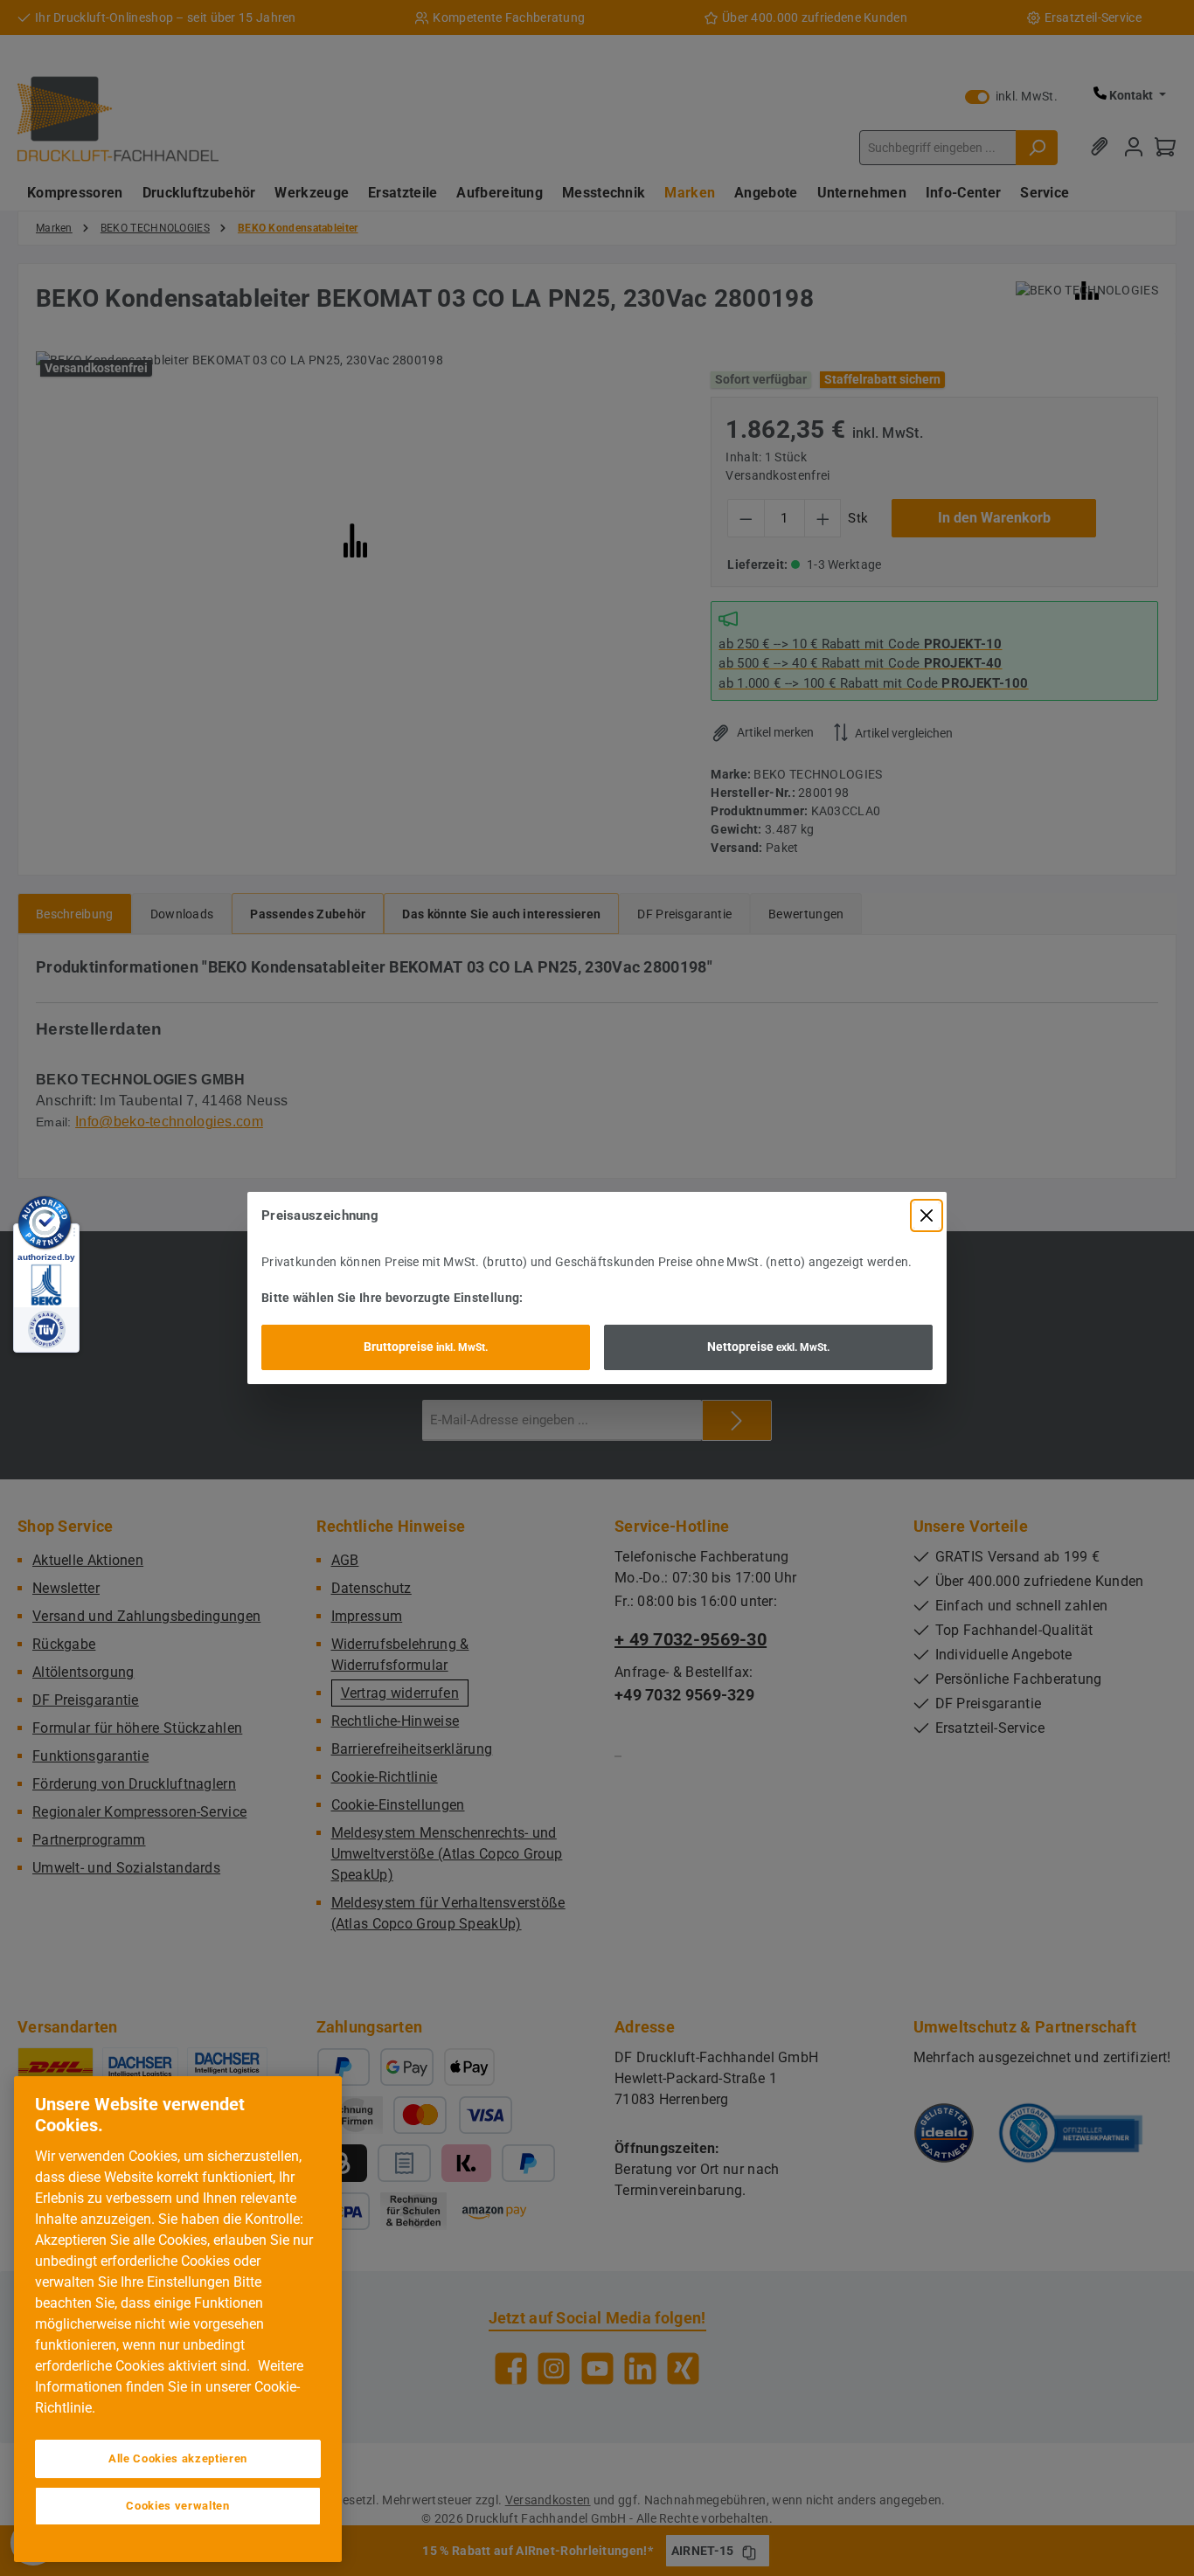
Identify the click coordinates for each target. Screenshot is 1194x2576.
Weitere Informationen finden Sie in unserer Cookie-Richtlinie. (169, 2387)
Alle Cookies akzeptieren (178, 2458)
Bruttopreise (426, 1347)
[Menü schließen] (927, 1215)
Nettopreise (768, 1347)
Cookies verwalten (177, 2506)
